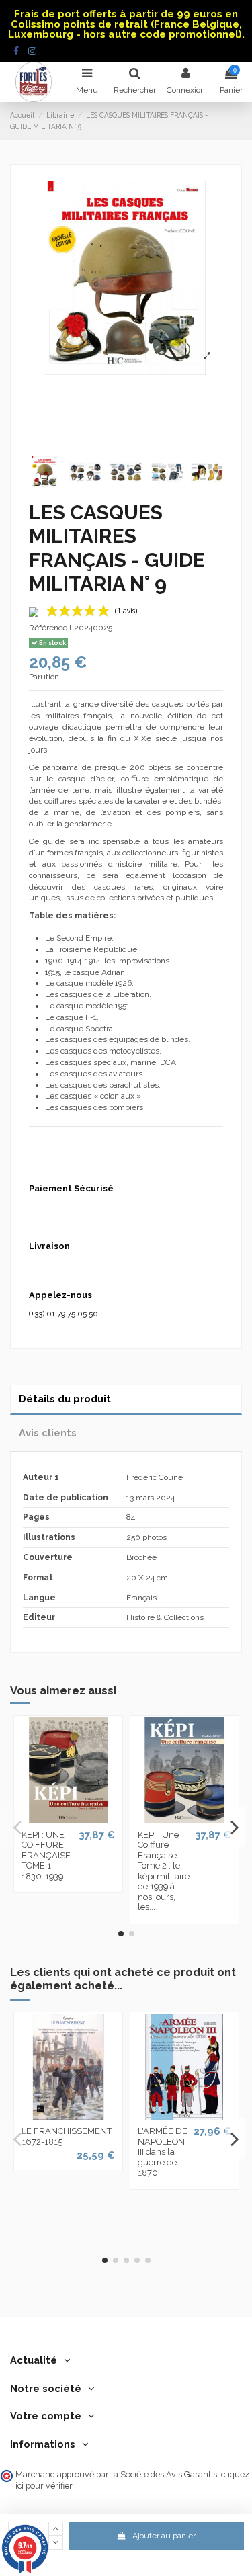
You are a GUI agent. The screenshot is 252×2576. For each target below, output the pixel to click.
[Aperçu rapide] (69, 1819)
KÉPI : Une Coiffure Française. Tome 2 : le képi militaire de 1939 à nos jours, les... (164, 1871)
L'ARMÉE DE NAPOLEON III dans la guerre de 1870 (163, 2152)
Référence (48, 628)
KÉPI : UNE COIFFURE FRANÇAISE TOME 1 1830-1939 (46, 1855)
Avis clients (48, 1433)
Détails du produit (65, 1399)
